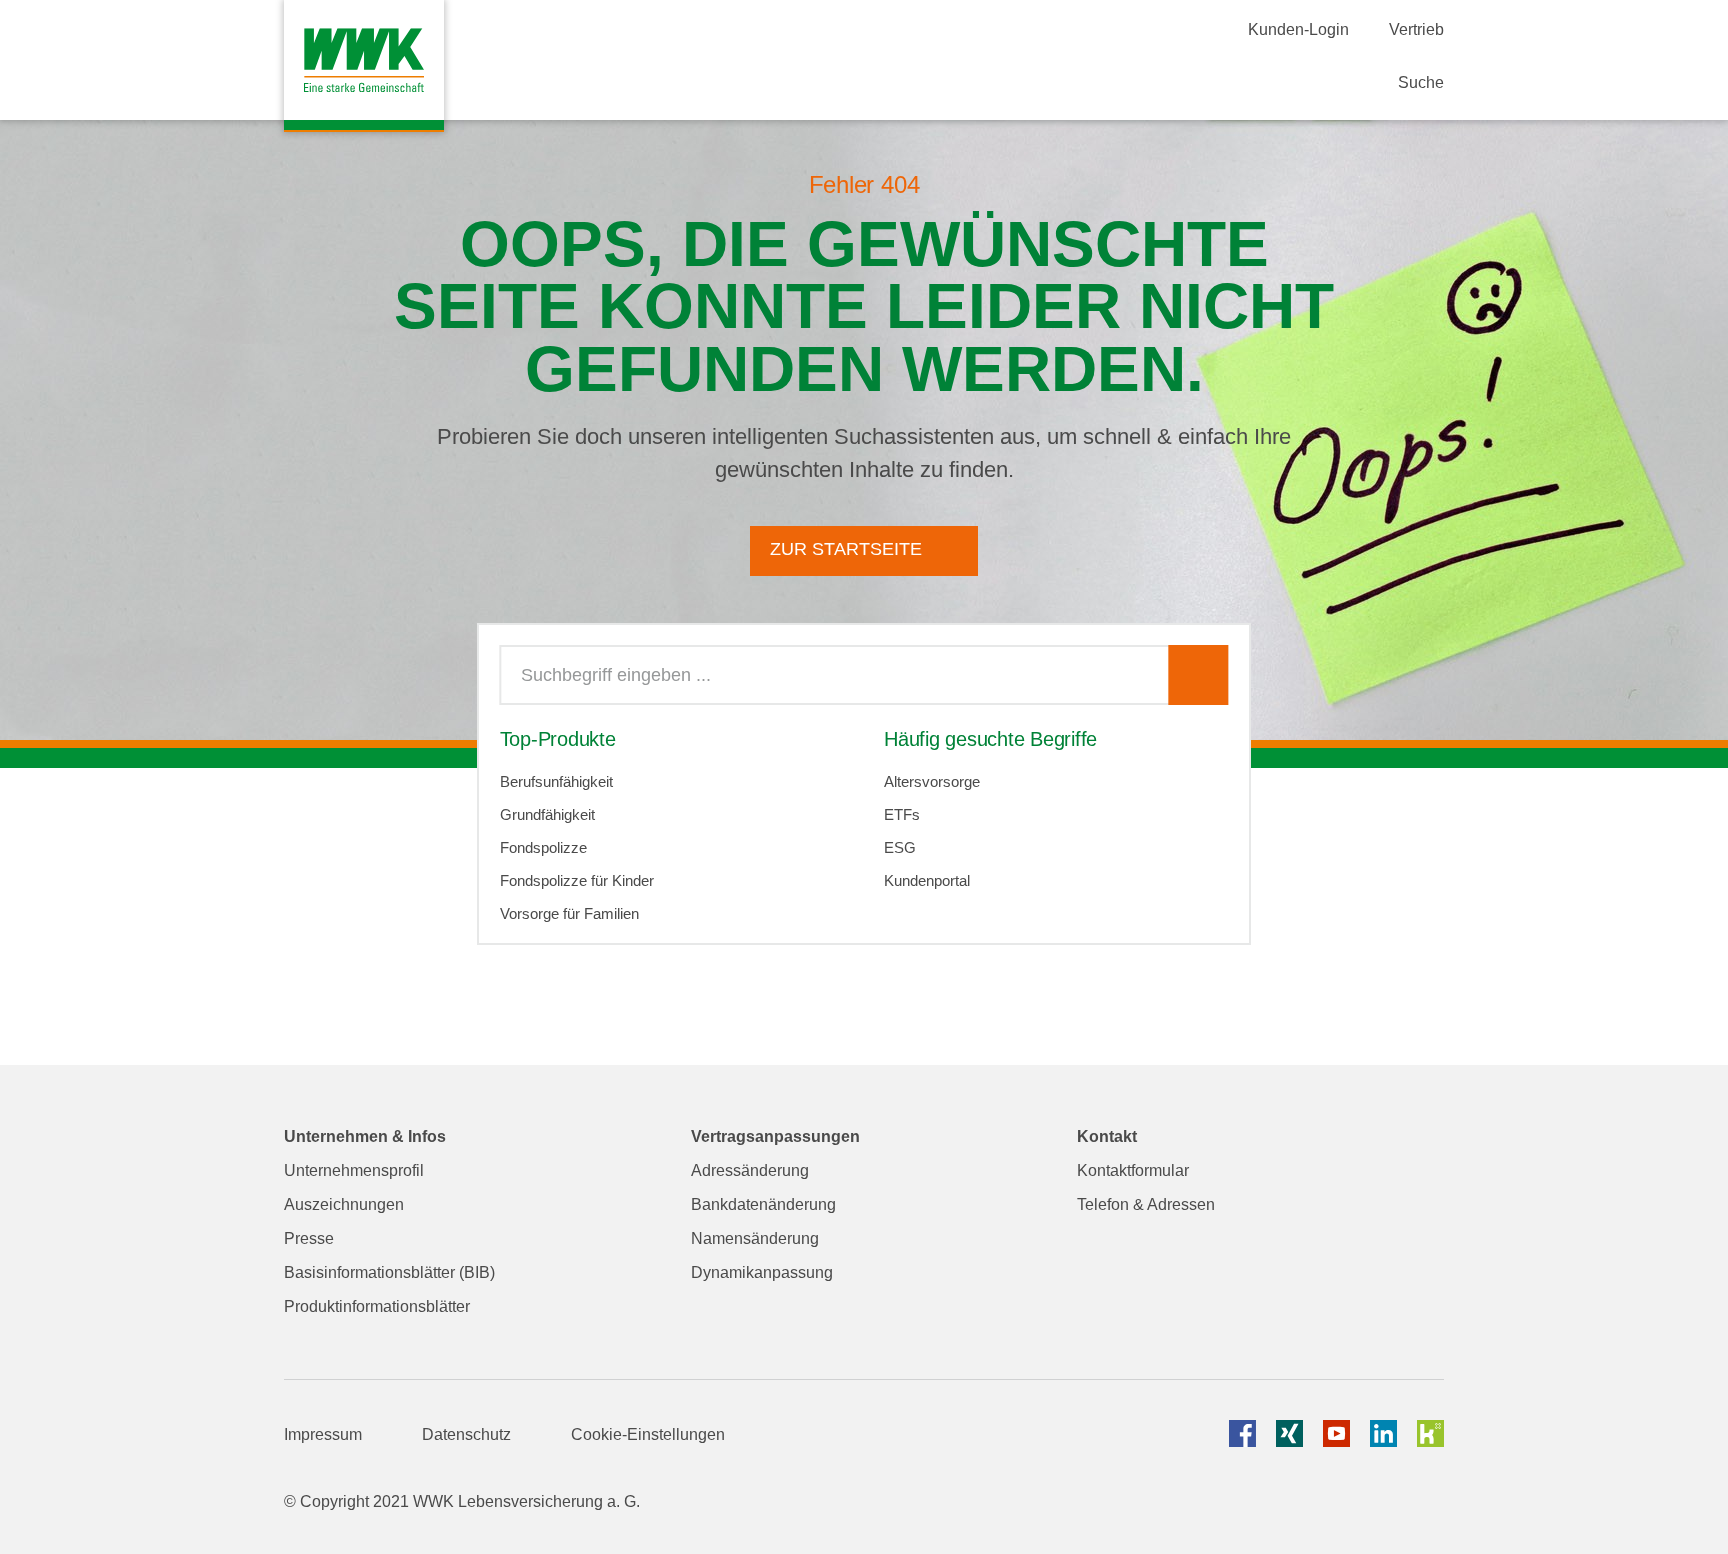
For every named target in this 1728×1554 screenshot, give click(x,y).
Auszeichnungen (344, 1204)
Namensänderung (755, 1238)
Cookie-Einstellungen (648, 1434)
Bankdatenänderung (763, 1204)
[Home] (364, 66)
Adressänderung (750, 1170)
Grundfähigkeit (547, 814)
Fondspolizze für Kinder (577, 880)
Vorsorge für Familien (569, 913)
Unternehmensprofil (354, 1170)
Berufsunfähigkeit (556, 781)
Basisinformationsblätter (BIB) (389, 1272)
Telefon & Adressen (1146, 1204)
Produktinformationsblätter (377, 1306)
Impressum (323, 1434)
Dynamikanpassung (762, 1272)
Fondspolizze (543, 847)
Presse (309, 1238)
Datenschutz (466, 1434)
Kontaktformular (1133, 1170)
